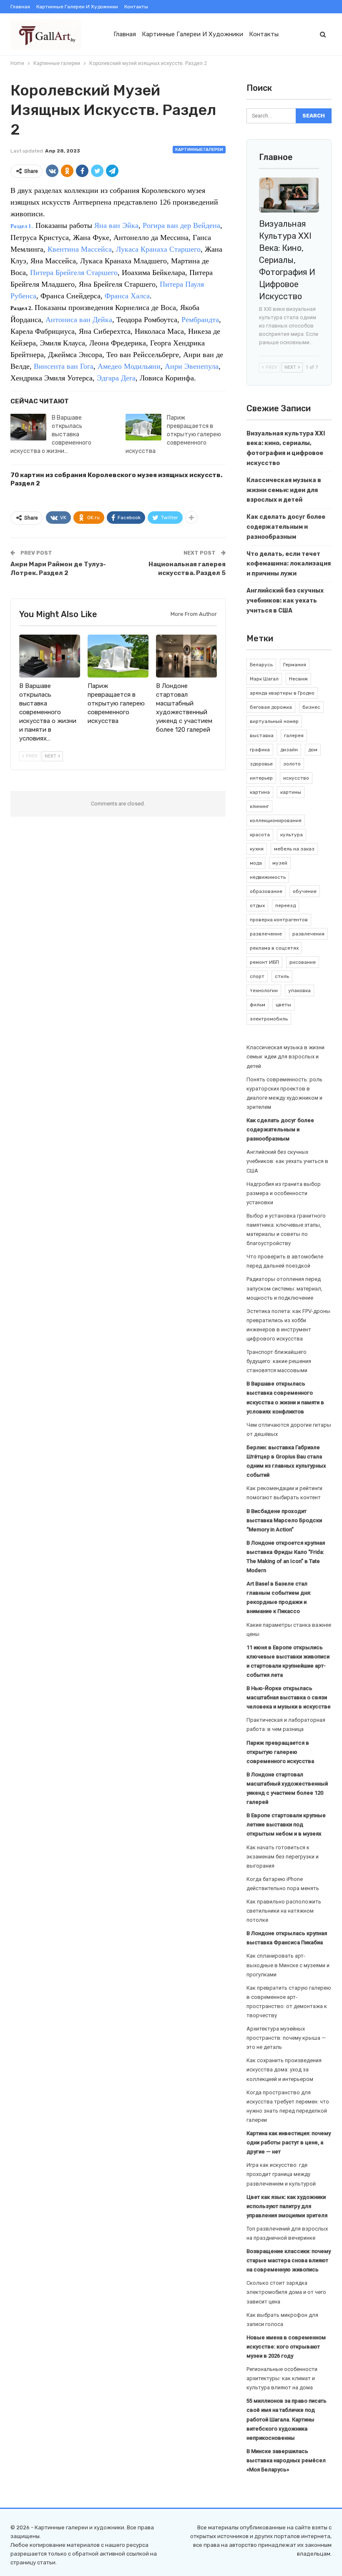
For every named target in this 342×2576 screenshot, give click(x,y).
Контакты (136, 7)
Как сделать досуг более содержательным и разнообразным (286, 527)
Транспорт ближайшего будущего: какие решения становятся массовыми (279, 1361)
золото (292, 764)
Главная (20, 7)
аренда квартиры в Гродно (282, 693)
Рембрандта (200, 320)
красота (260, 835)
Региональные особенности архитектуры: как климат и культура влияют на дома (282, 2378)
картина (260, 792)
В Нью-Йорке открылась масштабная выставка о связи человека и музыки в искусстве (289, 1697)
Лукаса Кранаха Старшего (158, 249)
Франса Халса (127, 296)
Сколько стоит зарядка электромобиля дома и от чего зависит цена (286, 2292)
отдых (257, 905)
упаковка (299, 990)
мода (256, 863)
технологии (264, 990)
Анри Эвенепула (192, 366)
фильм (258, 1005)
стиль (282, 976)
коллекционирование (276, 820)
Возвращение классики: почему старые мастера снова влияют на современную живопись (289, 2260)
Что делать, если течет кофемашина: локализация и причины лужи (289, 564)
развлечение (266, 934)
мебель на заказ (294, 849)
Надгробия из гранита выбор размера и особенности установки (284, 1193)
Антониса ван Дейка (79, 320)
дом (313, 750)
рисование (303, 962)
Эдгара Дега (116, 378)
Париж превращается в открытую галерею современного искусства (173, 434)
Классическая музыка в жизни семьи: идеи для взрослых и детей (284, 490)
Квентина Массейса (80, 249)
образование (266, 891)
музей (280, 863)
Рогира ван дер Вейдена (181, 225)
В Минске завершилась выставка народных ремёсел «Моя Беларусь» (286, 2460)
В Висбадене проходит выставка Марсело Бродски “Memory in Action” (284, 1520)
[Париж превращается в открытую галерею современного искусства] (143, 427)
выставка (262, 735)
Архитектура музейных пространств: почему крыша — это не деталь (286, 2038)
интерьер (261, 778)
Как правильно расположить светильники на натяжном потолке (284, 1911)
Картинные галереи (199, 150)
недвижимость (268, 877)
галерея (294, 735)
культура (292, 835)
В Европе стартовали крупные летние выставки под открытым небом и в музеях (286, 1824)
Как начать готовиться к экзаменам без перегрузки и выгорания (283, 1857)
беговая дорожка (271, 707)
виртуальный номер (274, 721)
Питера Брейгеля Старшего (74, 273)
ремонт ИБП (264, 962)
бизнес (311, 707)
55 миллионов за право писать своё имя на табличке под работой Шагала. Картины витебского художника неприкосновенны (287, 2419)
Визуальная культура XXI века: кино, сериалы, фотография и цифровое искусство (287, 260)
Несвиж (298, 679)
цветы (283, 1005)
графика (260, 750)
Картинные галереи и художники (77, 7)
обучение (305, 891)
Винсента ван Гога (64, 366)
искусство (296, 778)
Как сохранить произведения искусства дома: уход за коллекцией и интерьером (284, 2070)
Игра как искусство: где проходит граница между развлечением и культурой (281, 2174)
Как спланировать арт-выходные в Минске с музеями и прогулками (288, 1965)
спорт (257, 976)
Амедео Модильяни (129, 366)
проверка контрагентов (279, 920)
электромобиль (269, 1019)
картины (291, 792)
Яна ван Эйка (116, 225)
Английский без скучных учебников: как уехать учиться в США (285, 601)
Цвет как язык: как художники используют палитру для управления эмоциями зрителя (287, 2206)
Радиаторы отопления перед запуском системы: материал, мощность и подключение (284, 1288)
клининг (259, 806)
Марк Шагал (264, 679)
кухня (257, 849)
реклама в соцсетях (274, 948)
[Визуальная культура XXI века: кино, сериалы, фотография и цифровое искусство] (289, 195)
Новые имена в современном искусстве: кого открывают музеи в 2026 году (286, 2347)
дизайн (289, 750)
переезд (285, 905)
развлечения (308, 934)
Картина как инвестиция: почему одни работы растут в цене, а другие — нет (289, 2142)
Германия (295, 665)
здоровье (261, 764)
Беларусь (261, 665)
